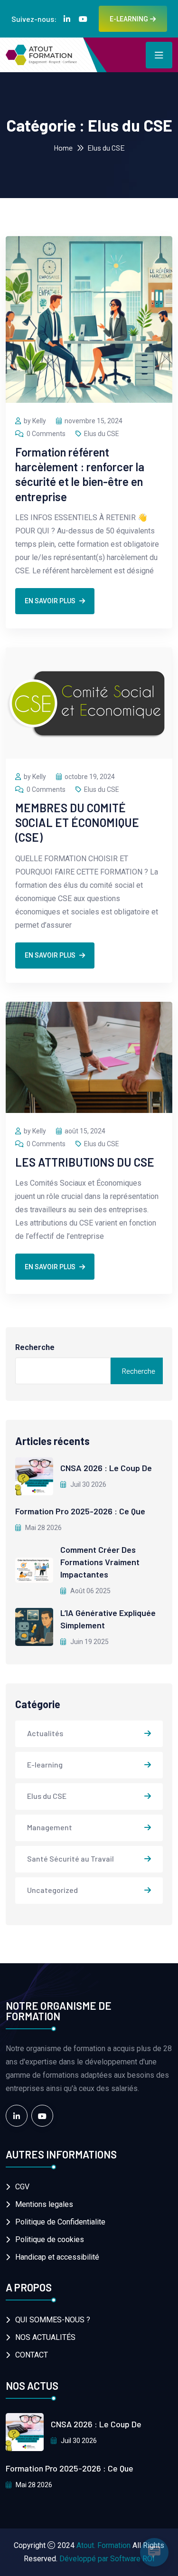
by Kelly (35, 421)
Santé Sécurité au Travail (70, 1858)
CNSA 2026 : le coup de (106, 1468)
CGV (22, 2187)
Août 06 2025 (90, 1591)
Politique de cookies (50, 2239)
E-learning (45, 1764)
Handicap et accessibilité (57, 2257)
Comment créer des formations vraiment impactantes (100, 1562)
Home (63, 147)
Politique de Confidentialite (60, 2222)
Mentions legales (44, 2204)
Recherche (35, 1347)
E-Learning (129, 19)
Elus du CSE (102, 434)
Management (50, 1827)
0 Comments (46, 434)
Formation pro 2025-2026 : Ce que (80, 1511)
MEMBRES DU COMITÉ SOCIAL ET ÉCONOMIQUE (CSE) (77, 822)
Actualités (45, 1733)
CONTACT (32, 2355)
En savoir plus (50, 601)
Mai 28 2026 (43, 1528)
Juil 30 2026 (88, 1484)
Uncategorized (52, 1890)
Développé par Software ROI (107, 2559)
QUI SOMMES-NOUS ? (53, 2320)
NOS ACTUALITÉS (45, 2337)
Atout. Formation (103, 2545)
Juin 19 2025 (89, 1642)
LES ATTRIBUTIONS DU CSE (85, 1162)
